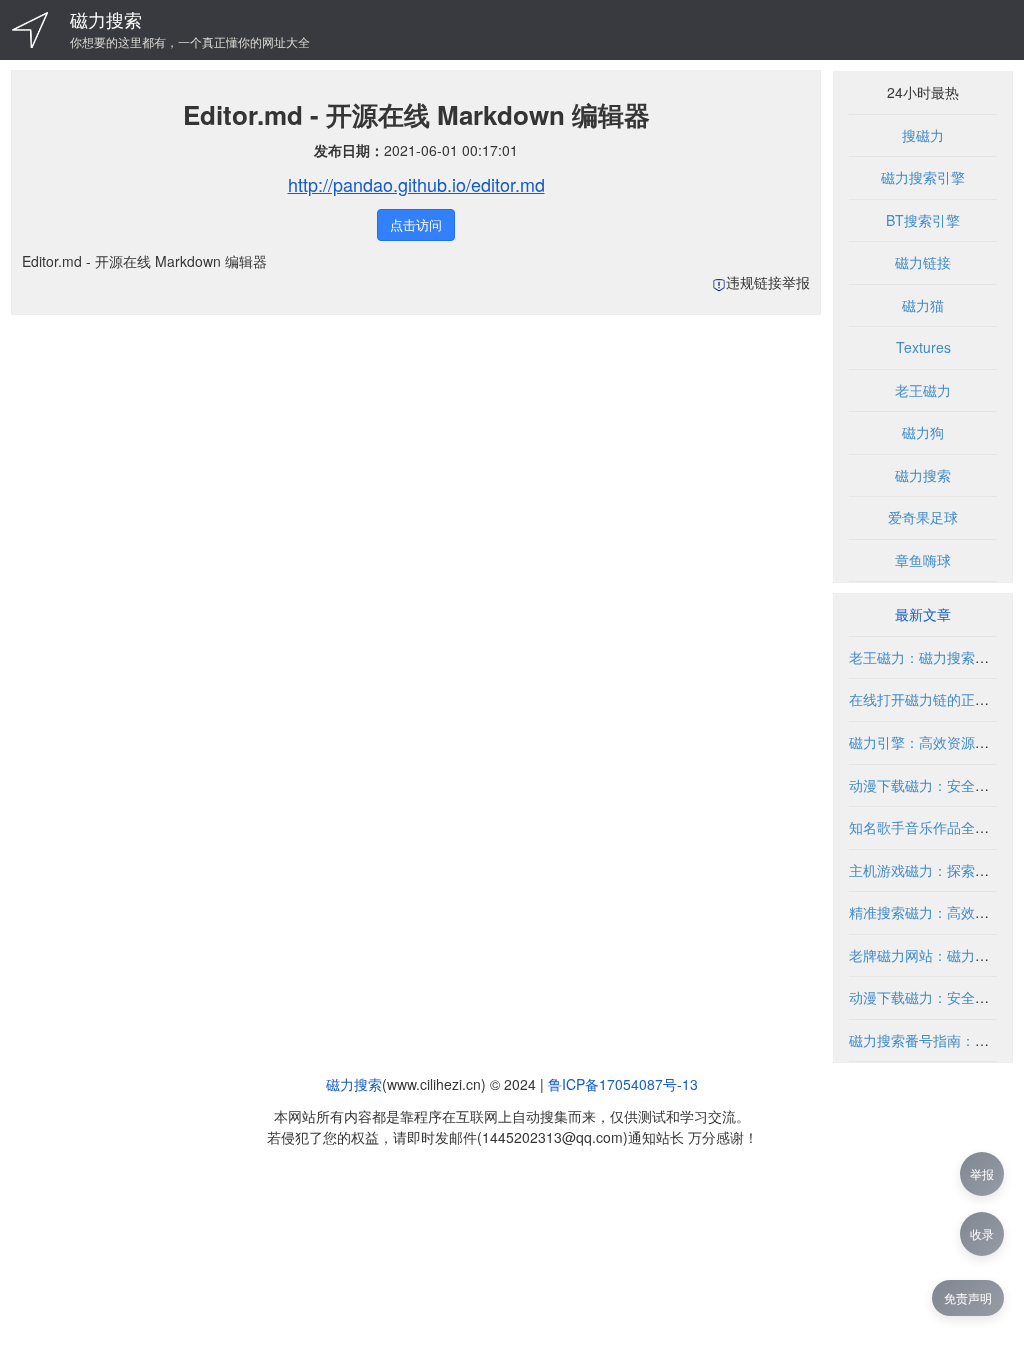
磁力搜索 (106, 19)
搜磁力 (923, 135)
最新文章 (923, 614)
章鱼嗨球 (923, 560)
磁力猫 (923, 305)
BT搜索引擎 (923, 220)
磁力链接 (923, 262)
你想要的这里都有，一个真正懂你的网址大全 (190, 42)
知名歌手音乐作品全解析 (926, 827)
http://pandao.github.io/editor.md (416, 184)
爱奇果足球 (923, 517)
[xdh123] (30, 30)
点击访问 (416, 224)
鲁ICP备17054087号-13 (623, 1084)
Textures (923, 347)
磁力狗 (923, 432)
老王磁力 (923, 390)
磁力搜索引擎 (923, 177)
